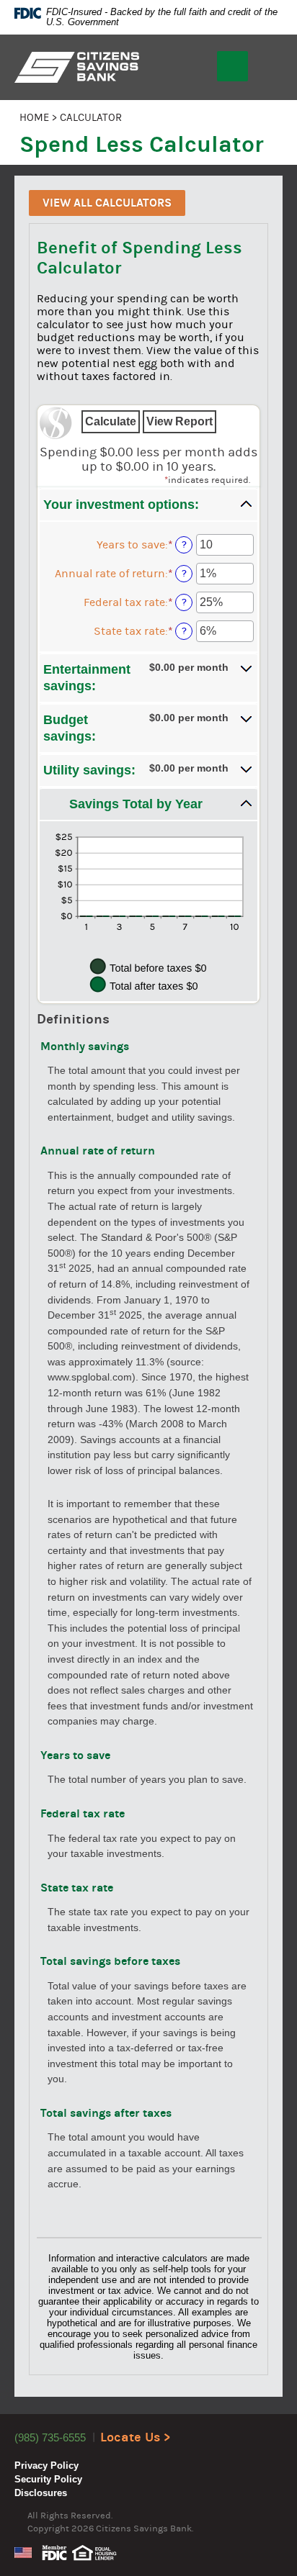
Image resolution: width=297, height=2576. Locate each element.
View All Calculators (107, 203)
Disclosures (41, 2493)
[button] (148, 505)
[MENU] (232, 66)
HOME (34, 118)
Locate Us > (135, 2437)
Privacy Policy (46, 2466)
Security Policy (48, 2479)
